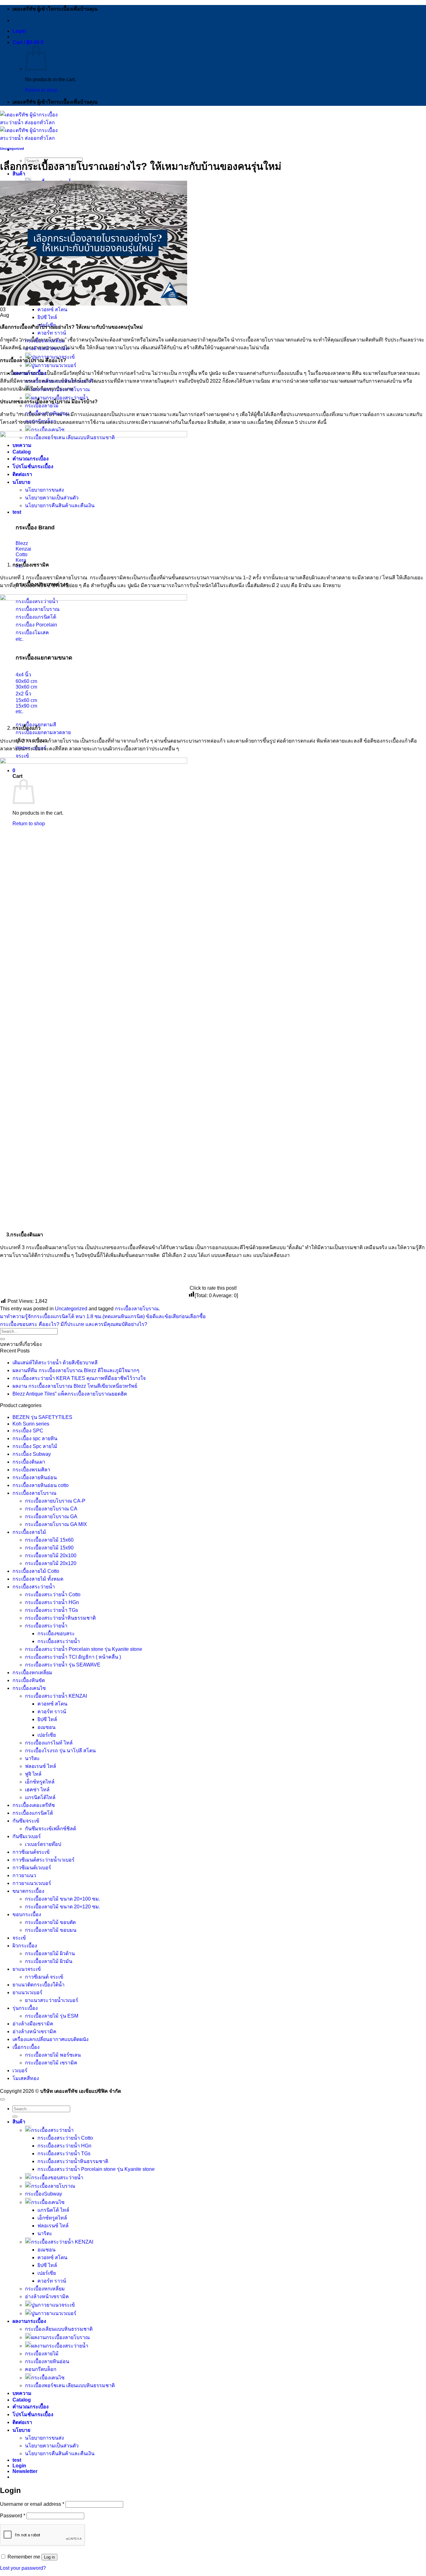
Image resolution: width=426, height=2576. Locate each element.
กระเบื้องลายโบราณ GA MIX (56, 1524)
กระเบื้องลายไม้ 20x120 (51, 1563)
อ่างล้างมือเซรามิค (33, 2024)
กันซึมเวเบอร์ (27, 1836)
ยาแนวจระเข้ (27, 1969)
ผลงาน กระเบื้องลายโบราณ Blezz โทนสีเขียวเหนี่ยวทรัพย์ (75, 1386)
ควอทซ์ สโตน (52, 309)
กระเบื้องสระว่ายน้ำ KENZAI (56, 1696)
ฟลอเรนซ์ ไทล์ (41, 1766)
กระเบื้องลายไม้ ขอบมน (51, 1930)
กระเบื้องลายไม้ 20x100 (51, 1555)
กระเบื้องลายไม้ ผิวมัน (49, 1961)
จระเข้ (19, 1938)
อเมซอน (46, 1727)
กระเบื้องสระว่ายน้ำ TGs (51, 1610)
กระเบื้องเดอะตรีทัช (34, 1805)
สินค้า (19, 2122)
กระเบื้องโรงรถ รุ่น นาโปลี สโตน (60, 1751)
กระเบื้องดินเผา (29, 1462)
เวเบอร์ (20, 2071)
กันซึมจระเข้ (26, 1821)
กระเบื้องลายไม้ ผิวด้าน (50, 1953)
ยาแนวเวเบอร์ (27, 1992)
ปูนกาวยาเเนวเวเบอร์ (54, 365)
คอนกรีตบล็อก (41, 2369)
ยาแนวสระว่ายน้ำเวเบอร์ (52, 2000)
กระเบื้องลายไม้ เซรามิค (51, 2063)
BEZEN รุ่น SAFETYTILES (42, 1417)
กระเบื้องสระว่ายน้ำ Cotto (53, 1595)
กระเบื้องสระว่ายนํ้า (46, 1626)
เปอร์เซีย (47, 1735)
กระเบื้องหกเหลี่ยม (32, 1673)
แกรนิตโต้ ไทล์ (53, 2210)
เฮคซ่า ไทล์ (37, 1790)
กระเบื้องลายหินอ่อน (35, 1477)
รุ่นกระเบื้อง (25, 2008)
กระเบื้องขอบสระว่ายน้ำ (57, 2178)
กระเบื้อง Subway (32, 1454)
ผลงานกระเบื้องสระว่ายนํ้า (60, 2346)
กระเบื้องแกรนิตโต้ (33, 1813)
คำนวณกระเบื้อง (31, 2407)
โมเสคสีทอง (26, 2078)
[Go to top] (2, 2099)
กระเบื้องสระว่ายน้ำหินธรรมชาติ (60, 1618)
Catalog (22, 2400)
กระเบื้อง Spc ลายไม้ (35, 1446)
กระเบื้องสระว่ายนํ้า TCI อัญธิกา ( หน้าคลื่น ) (73, 1657)
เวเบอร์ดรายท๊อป (43, 1844)
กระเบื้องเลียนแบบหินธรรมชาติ (59, 2329)
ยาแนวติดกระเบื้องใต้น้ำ (39, 1985)
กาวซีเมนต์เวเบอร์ (32, 1868)
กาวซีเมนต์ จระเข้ (44, 1977)
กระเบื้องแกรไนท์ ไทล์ (49, 1743)
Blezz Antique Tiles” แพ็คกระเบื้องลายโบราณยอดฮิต (70, 1394)
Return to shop (41, 90)
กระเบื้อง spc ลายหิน (35, 1438)
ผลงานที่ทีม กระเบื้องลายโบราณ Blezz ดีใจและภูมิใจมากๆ (76, 1370)
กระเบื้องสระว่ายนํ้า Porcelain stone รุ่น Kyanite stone (84, 1649)
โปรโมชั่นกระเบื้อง (33, 2414)
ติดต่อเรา (22, 2422)
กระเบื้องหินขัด (29, 1680)
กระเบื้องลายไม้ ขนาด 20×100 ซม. (63, 1899)
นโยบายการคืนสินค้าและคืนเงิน (60, 2453)
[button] (19, 31)
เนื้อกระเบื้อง (26, 2047)
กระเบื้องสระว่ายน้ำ (34, 1587)
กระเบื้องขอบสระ (56, 1634)
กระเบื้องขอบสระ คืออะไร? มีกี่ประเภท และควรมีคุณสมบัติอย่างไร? (74, 1324)
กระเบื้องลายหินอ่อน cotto (41, 1485)
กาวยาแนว (24, 1875)
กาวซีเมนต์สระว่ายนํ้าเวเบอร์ (44, 1860)
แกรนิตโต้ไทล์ (40, 1797)
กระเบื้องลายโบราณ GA (51, 1516)
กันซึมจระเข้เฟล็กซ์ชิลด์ (51, 1829)
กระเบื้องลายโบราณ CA (51, 1509)
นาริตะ (32, 1758)
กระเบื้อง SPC (28, 1431)
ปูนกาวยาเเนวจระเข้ (53, 2305)
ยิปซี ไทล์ (47, 317)
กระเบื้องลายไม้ (42, 406)
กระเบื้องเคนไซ (48, 430)
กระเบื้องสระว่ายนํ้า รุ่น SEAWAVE (63, 1665)
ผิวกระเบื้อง (25, 1946)
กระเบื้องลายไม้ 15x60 (49, 1540)
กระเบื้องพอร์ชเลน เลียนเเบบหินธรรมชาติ (70, 2385)
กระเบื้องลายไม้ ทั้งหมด (38, 1579)
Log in (49, 2557)
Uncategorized (12, 149)
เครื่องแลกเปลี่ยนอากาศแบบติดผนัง (51, 2039)
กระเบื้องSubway (44, 2194)
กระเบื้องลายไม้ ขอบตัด (50, 1922)
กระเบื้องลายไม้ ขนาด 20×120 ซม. (63, 1907)
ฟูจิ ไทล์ (33, 1774)
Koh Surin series (31, 1424)
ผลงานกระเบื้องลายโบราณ (61, 2337)
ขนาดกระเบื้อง (28, 1891)
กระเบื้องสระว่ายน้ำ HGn (52, 1602)
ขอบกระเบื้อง (27, 1914)
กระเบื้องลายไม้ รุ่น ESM (52, 2016)
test (17, 2460)
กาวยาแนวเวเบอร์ (32, 1883)
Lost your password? (23, 2568)
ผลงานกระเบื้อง (29, 2321)
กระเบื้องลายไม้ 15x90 (49, 1548)
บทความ (22, 2393)
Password (13, 2516)
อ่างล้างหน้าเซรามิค (34, 2031)
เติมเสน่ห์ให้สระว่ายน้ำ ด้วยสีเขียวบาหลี (55, 1363)
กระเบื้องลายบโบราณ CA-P (55, 1501)
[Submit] (2, 1339)
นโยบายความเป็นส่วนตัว (52, 2446)
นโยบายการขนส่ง (44, 2438)
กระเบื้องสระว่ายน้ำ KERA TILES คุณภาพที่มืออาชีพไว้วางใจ (79, 1378)
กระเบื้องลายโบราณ (137, 1309)
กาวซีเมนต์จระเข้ (31, 1852)
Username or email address (32, 2504)
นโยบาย (21, 2430)
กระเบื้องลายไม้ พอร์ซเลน (53, 2055)
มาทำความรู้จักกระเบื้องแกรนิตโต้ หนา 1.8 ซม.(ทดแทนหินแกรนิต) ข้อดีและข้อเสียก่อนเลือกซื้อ (103, 1316)
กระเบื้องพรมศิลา (31, 1470)
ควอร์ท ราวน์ (52, 333)
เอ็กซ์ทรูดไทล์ (40, 1782)
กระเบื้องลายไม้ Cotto (36, 1571)
